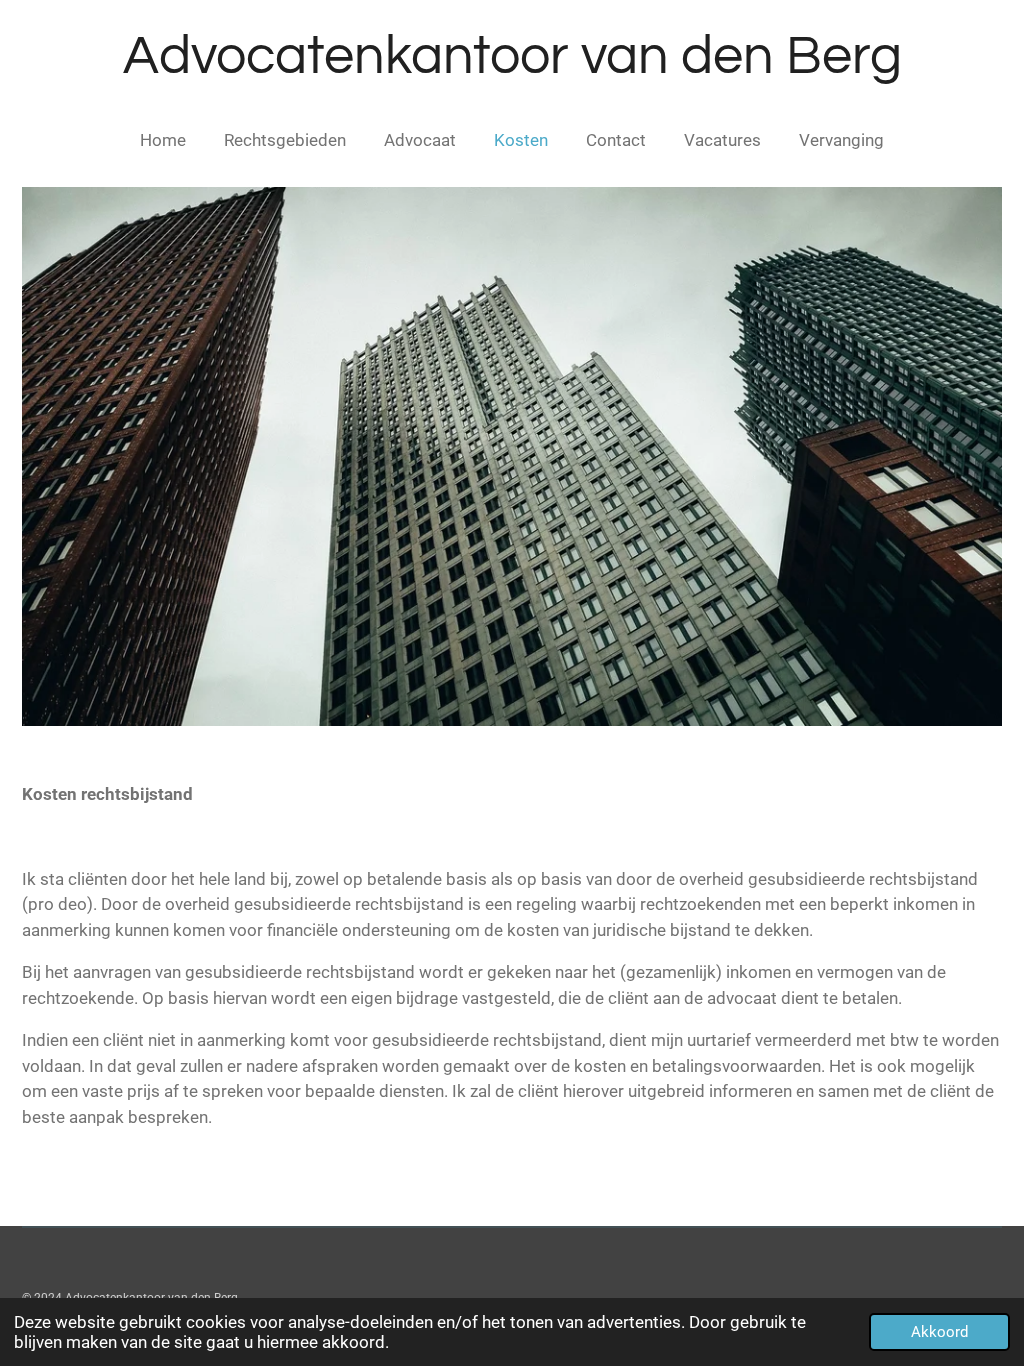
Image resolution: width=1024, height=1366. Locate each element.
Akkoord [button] (939, 1332)
